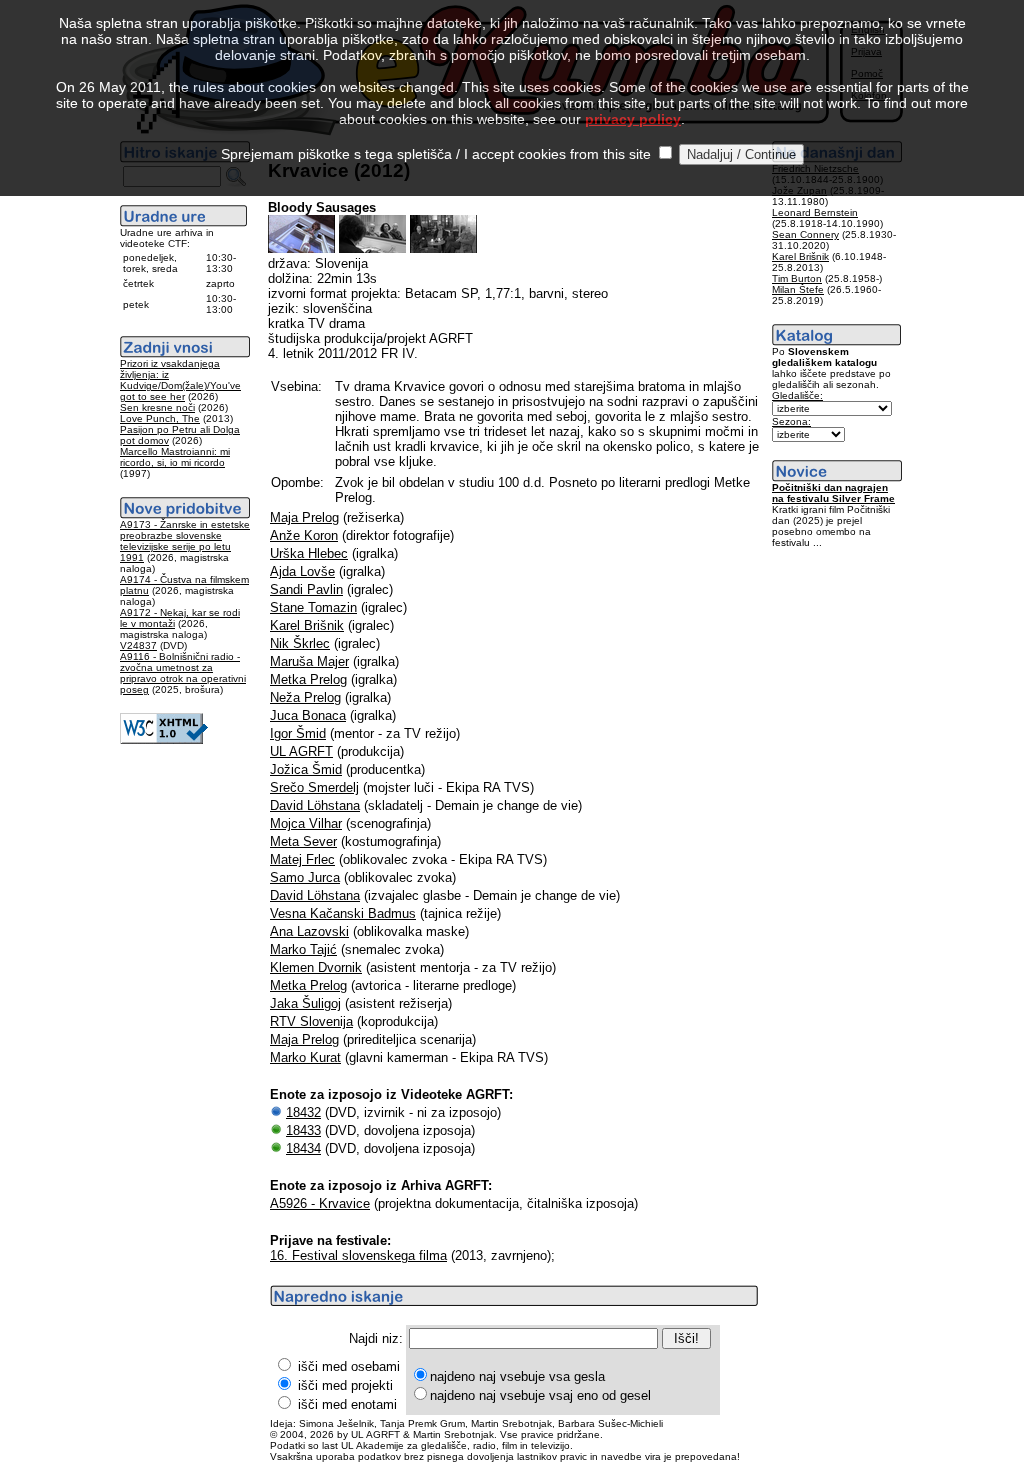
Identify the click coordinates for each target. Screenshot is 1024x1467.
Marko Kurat (305, 1057)
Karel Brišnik (307, 625)
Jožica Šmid (306, 769)
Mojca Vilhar (306, 823)
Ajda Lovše (302, 571)
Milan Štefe (798, 289)
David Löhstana (315, 805)
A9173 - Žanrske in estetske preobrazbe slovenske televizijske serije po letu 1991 (185, 541)
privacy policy (633, 119)
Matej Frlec (302, 859)
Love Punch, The (160, 418)
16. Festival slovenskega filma (358, 1255)
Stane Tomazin (313, 607)
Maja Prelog (304, 517)
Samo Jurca (305, 877)
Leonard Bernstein (815, 212)
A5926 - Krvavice (320, 1203)
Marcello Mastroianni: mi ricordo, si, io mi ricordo (175, 457)
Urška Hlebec (309, 553)
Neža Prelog (305, 697)
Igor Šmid (298, 733)
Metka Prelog (308, 679)
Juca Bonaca (308, 715)
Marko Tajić (303, 949)
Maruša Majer (309, 661)
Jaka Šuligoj (305, 1003)
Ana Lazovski (309, 931)
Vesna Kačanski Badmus (343, 913)
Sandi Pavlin (306, 589)
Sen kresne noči (157, 407)
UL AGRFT (301, 751)
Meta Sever (303, 841)
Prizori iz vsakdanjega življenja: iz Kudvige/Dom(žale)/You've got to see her (180, 380)
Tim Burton (797, 278)
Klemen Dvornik (316, 967)
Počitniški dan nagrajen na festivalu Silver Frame (833, 493)
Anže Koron (304, 535)
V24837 (138, 645)
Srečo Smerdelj (314, 787)
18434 (303, 1148)
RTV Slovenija (311, 1021)
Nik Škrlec (300, 643)
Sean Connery (805, 234)
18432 (303, 1112)
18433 (303, 1130)
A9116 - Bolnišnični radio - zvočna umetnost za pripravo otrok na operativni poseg (183, 673)
